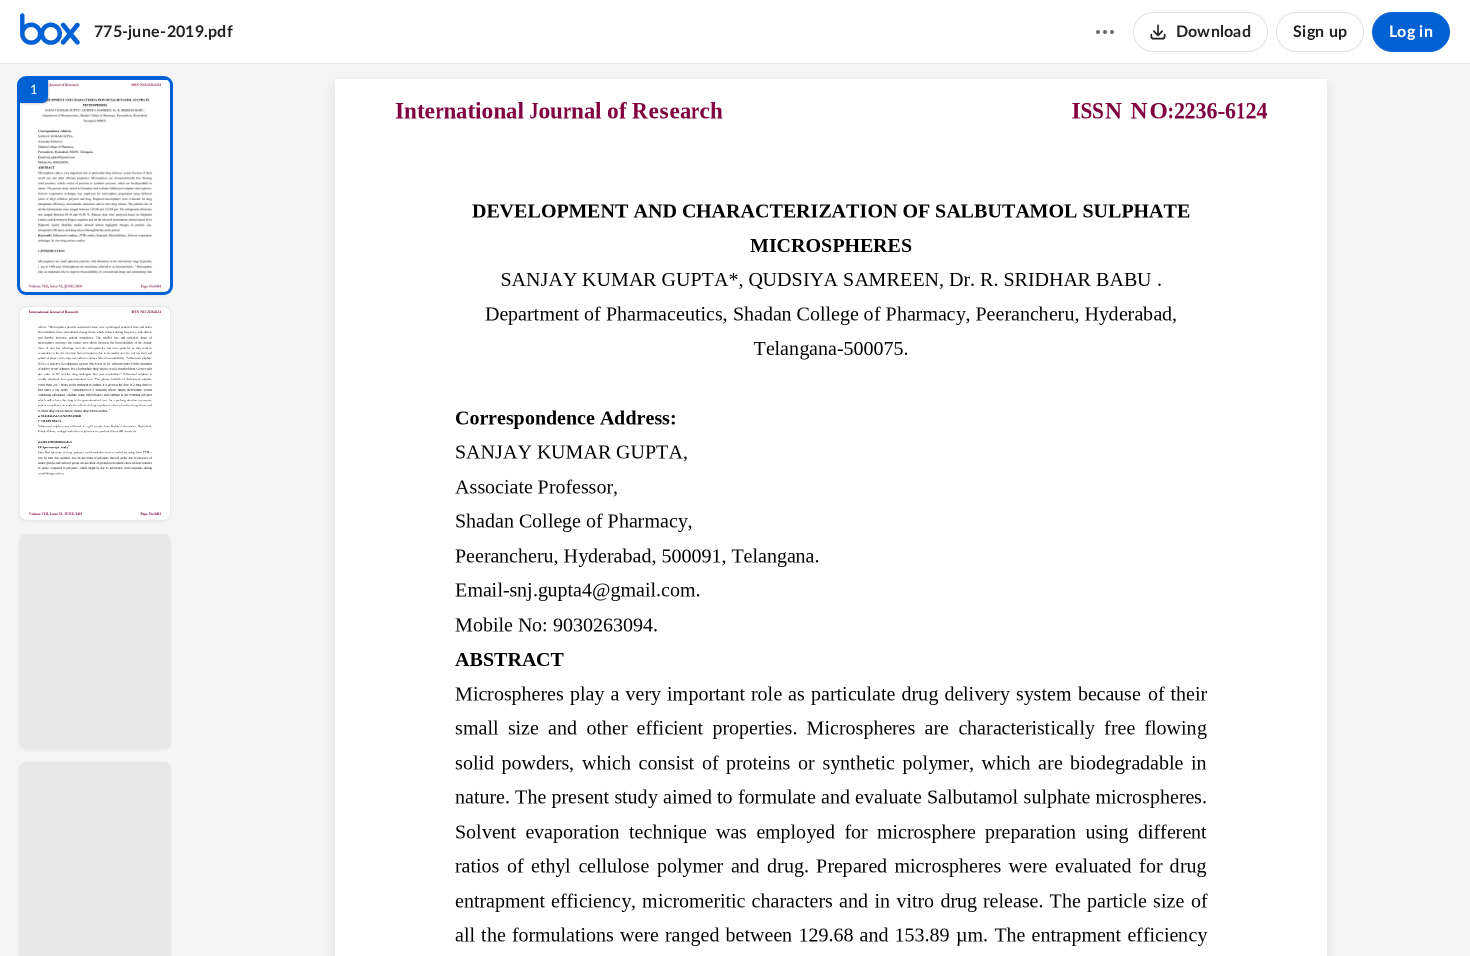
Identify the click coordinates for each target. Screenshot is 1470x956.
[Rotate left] (941, 907)
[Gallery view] (979, 907)
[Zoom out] (833, 907)
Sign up (1320, 32)
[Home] (50, 32)
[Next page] (791, 907)
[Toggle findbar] (683, 907)
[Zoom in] (901, 907)
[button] (95, 185)
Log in (1411, 32)
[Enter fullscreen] (1015, 907)
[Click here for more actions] (1105, 32)
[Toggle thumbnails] (647, 907)
